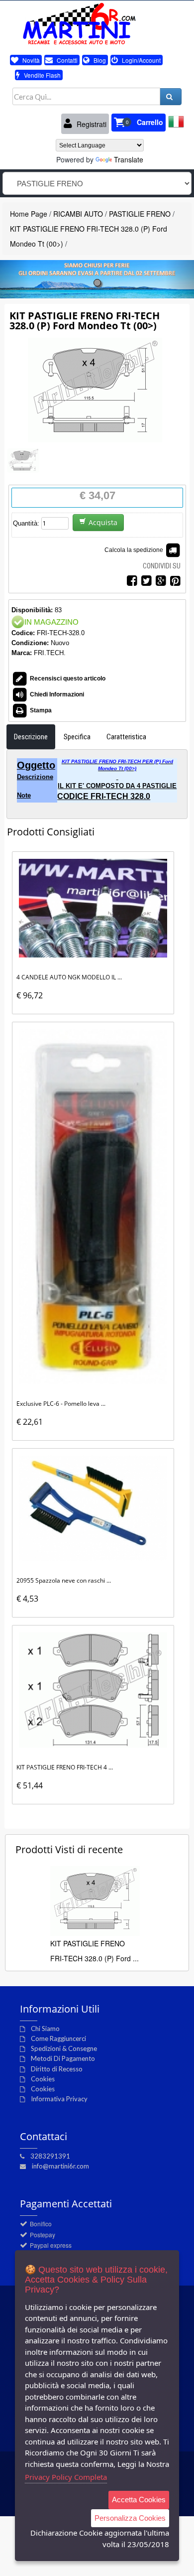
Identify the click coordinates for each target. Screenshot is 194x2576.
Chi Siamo (45, 2029)
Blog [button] (99, 60)
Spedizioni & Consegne (64, 2048)
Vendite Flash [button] (42, 75)
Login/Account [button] (141, 60)
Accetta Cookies (139, 2500)
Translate (129, 159)
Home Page (29, 214)
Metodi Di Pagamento (63, 2058)
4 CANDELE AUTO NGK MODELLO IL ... (69, 977)
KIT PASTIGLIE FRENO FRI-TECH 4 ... (65, 1767)
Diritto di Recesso (57, 2069)
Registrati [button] (91, 124)
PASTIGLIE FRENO (140, 214)
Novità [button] (30, 60)
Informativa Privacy (59, 2099)
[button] (139, 123)
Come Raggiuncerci (58, 2038)
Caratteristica (126, 737)
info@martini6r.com (60, 2166)
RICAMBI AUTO (78, 214)
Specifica (77, 737)
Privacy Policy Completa (66, 2477)
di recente (69, 1849)
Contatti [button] (66, 60)
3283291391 (50, 2156)
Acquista (103, 522)
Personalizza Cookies (130, 2518)
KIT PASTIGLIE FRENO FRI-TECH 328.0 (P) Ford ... (95, 1951)
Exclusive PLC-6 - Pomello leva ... (61, 1404)
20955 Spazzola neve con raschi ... (64, 1580)
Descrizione (31, 737)
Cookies (43, 2079)
